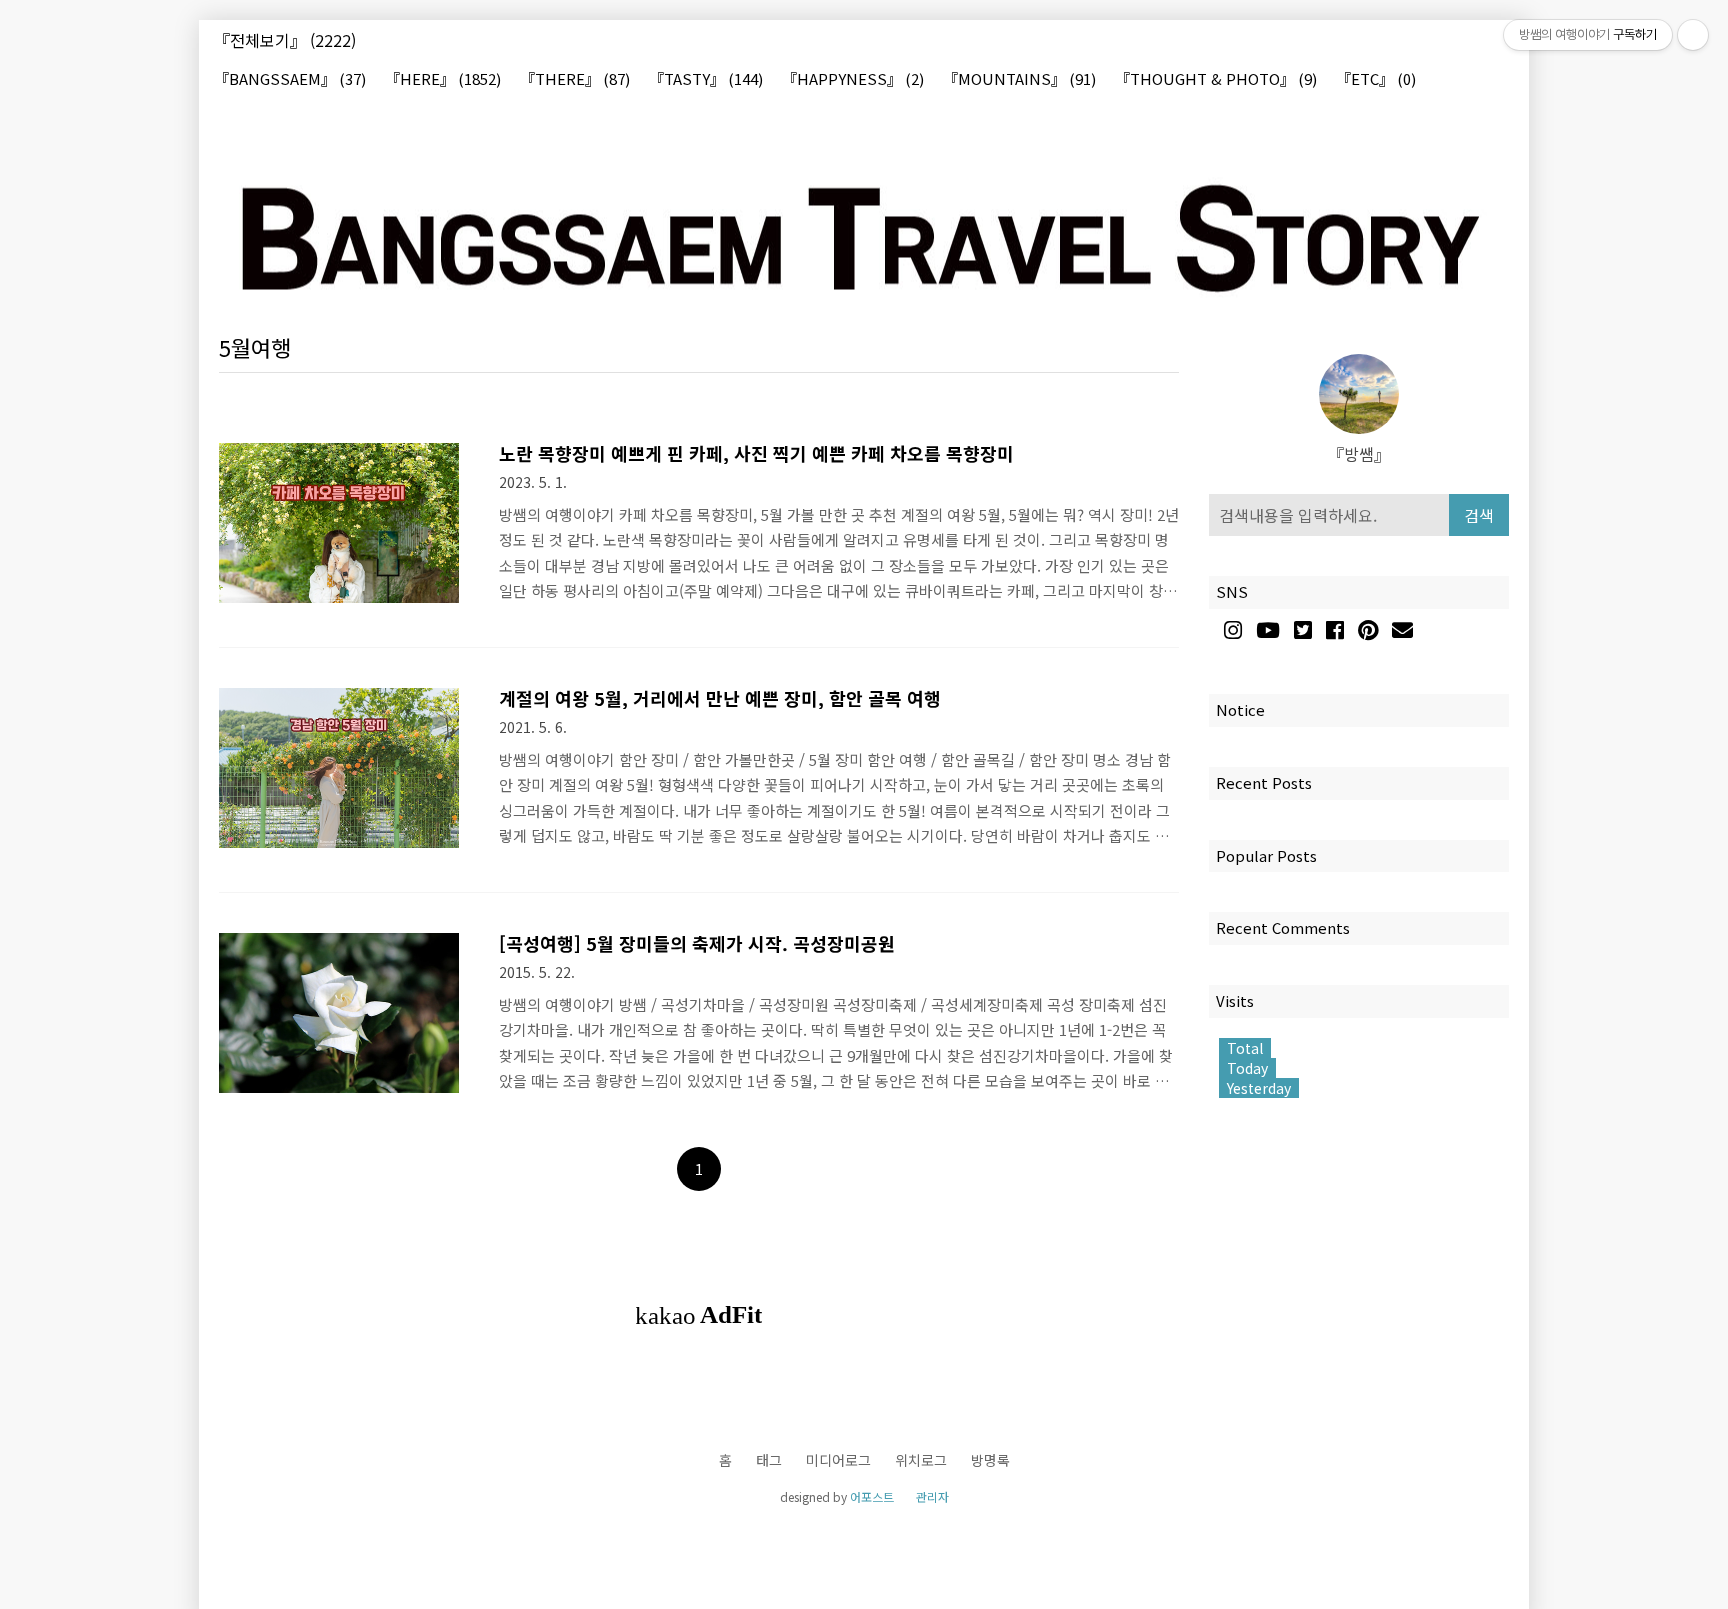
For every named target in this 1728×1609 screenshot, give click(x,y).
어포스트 (872, 1496)
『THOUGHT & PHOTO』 (1216, 79)
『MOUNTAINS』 (1019, 79)
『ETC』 (1376, 79)
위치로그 (921, 1460)
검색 (1479, 515)
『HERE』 (443, 79)
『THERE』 (575, 79)
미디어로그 (838, 1460)
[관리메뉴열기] (1693, 35)
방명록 (990, 1460)
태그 (769, 1460)
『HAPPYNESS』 (853, 79)
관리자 (932, 1496)
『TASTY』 (706, 79)
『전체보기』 (285, 40)
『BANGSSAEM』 (290, 79)
